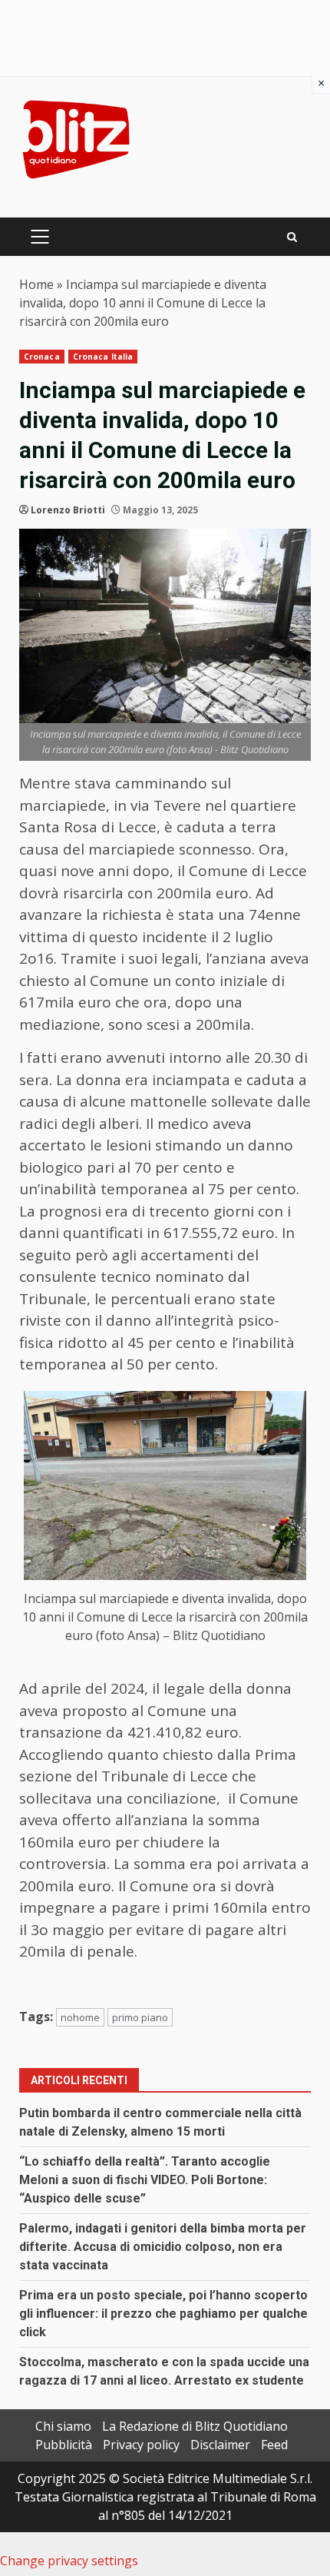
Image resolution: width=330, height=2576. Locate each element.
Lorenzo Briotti (68, 510)
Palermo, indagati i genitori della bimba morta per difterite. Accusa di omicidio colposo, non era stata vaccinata (163, 2247)
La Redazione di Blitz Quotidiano (195, 2426)
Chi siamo (63, 2426)
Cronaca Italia (103, 357)
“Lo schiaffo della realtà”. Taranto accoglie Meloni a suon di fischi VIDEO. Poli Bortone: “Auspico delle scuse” (145, 2180)
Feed (274, 2445)
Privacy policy (141, 2445)
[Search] (292, 237)
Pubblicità (64, 2445)
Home (36, 284)
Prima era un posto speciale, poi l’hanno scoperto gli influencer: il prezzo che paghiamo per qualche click (163, 2314)
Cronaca (42, 357)
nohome (80, 2017)
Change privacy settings (69, 2561)
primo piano (140, 2017)
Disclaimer (220, 2445)
